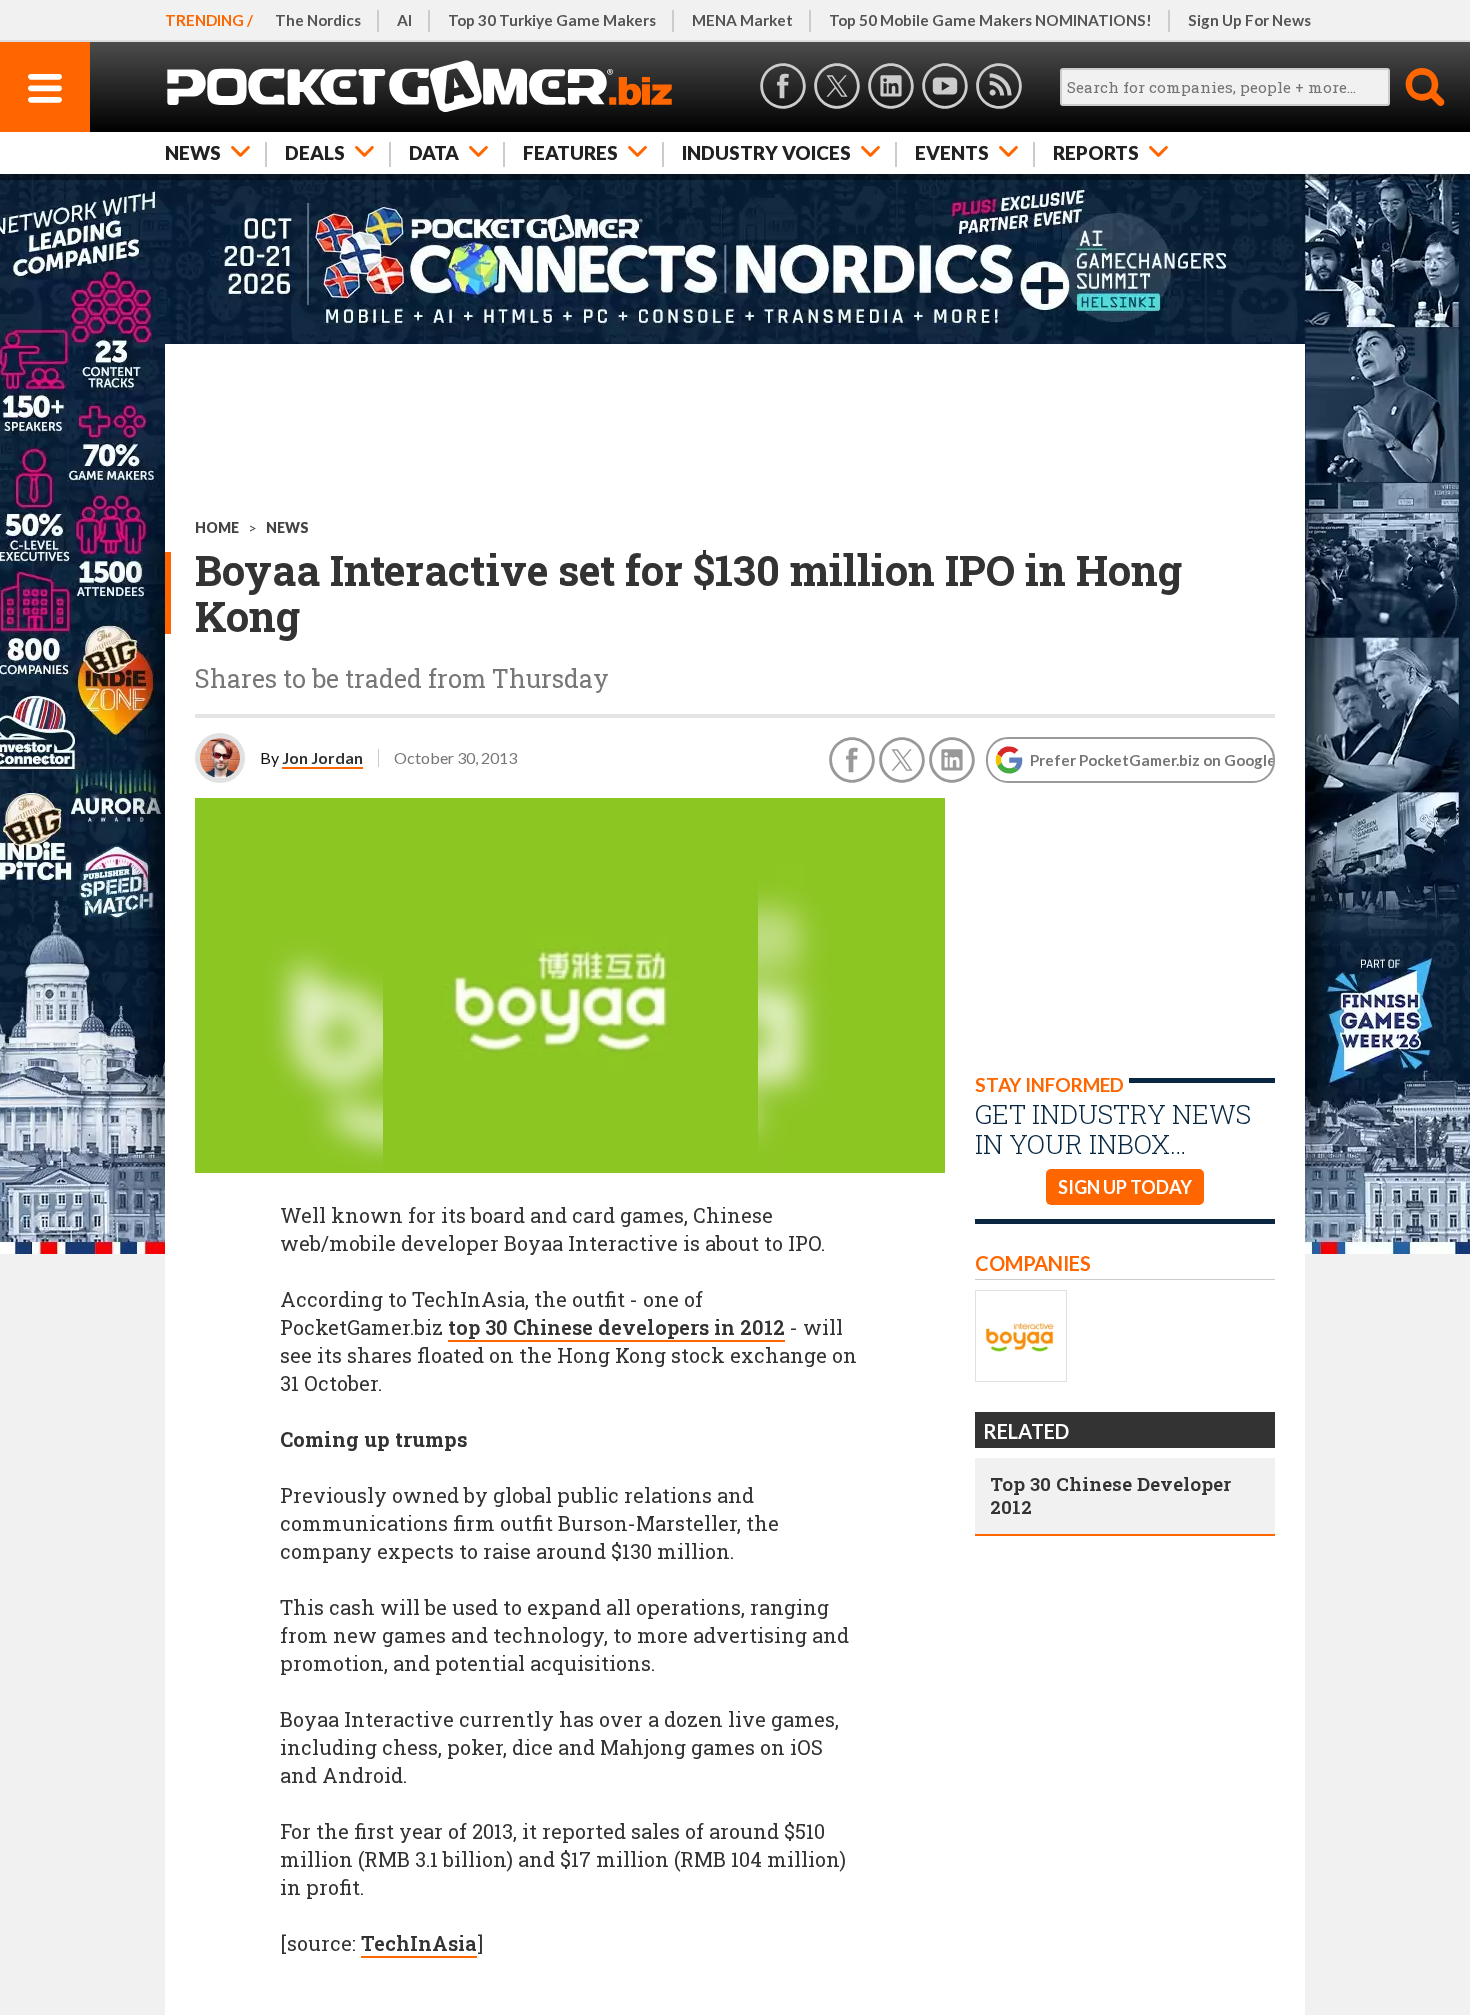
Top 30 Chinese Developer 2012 (1110, 1495)
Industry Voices (766, 152)
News (193, 152)
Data (434, 152)
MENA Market (742, 20)
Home (217, 527)
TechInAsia (419, 1943)
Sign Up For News (1249, 20)
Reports (1096, 152)
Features (570, 152)
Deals (315, 152)
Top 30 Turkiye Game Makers (552, 20)
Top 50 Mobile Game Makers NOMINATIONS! (990, 20)
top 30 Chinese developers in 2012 (616, 1327)
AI (404, 20)
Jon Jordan (322, 757)
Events (952, 152)
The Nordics (318, 20)
